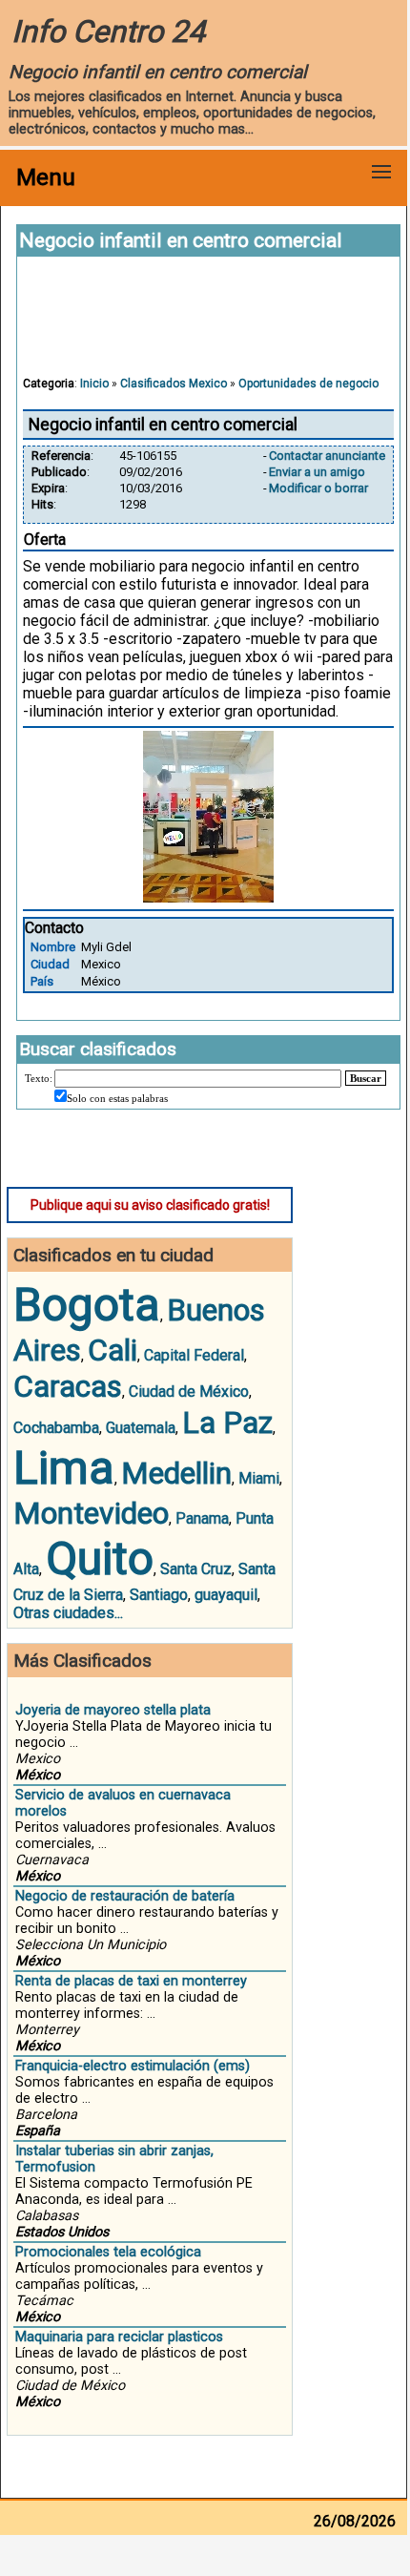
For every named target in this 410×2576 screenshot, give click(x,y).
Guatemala (141, 1428)
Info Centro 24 (108, 31)
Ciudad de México (189, 1392)
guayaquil (226, 1595)
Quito (100, 1558)
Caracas (68, 1386)
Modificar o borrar (318, 488)
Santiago (159, 1595)
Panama (202, 1518)
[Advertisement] (209, 325)
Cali (113, 1350)
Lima (64, 1468)
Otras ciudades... (68, 1613)
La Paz (227, 1423)
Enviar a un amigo (317, 472)
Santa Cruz (196, 1569)
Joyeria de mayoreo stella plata (113, 1710)
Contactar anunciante (327, 456)
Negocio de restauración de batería (125, 1896)
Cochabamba (56, 1428)
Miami (259, 1478)
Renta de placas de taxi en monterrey (131, 1981)
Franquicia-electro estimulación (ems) (133, 2066)
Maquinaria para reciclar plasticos (119, 2337)
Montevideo (91, 1513)
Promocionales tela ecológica (108, 2252)
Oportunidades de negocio (308, 384)
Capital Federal (194, 1355)
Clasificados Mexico (174, 384)
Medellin (176, 1473)
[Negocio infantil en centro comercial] (208, 897)
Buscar (366, 1078)
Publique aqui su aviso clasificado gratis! (150, 1205)
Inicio (94, 384)
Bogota (87, 1305)
